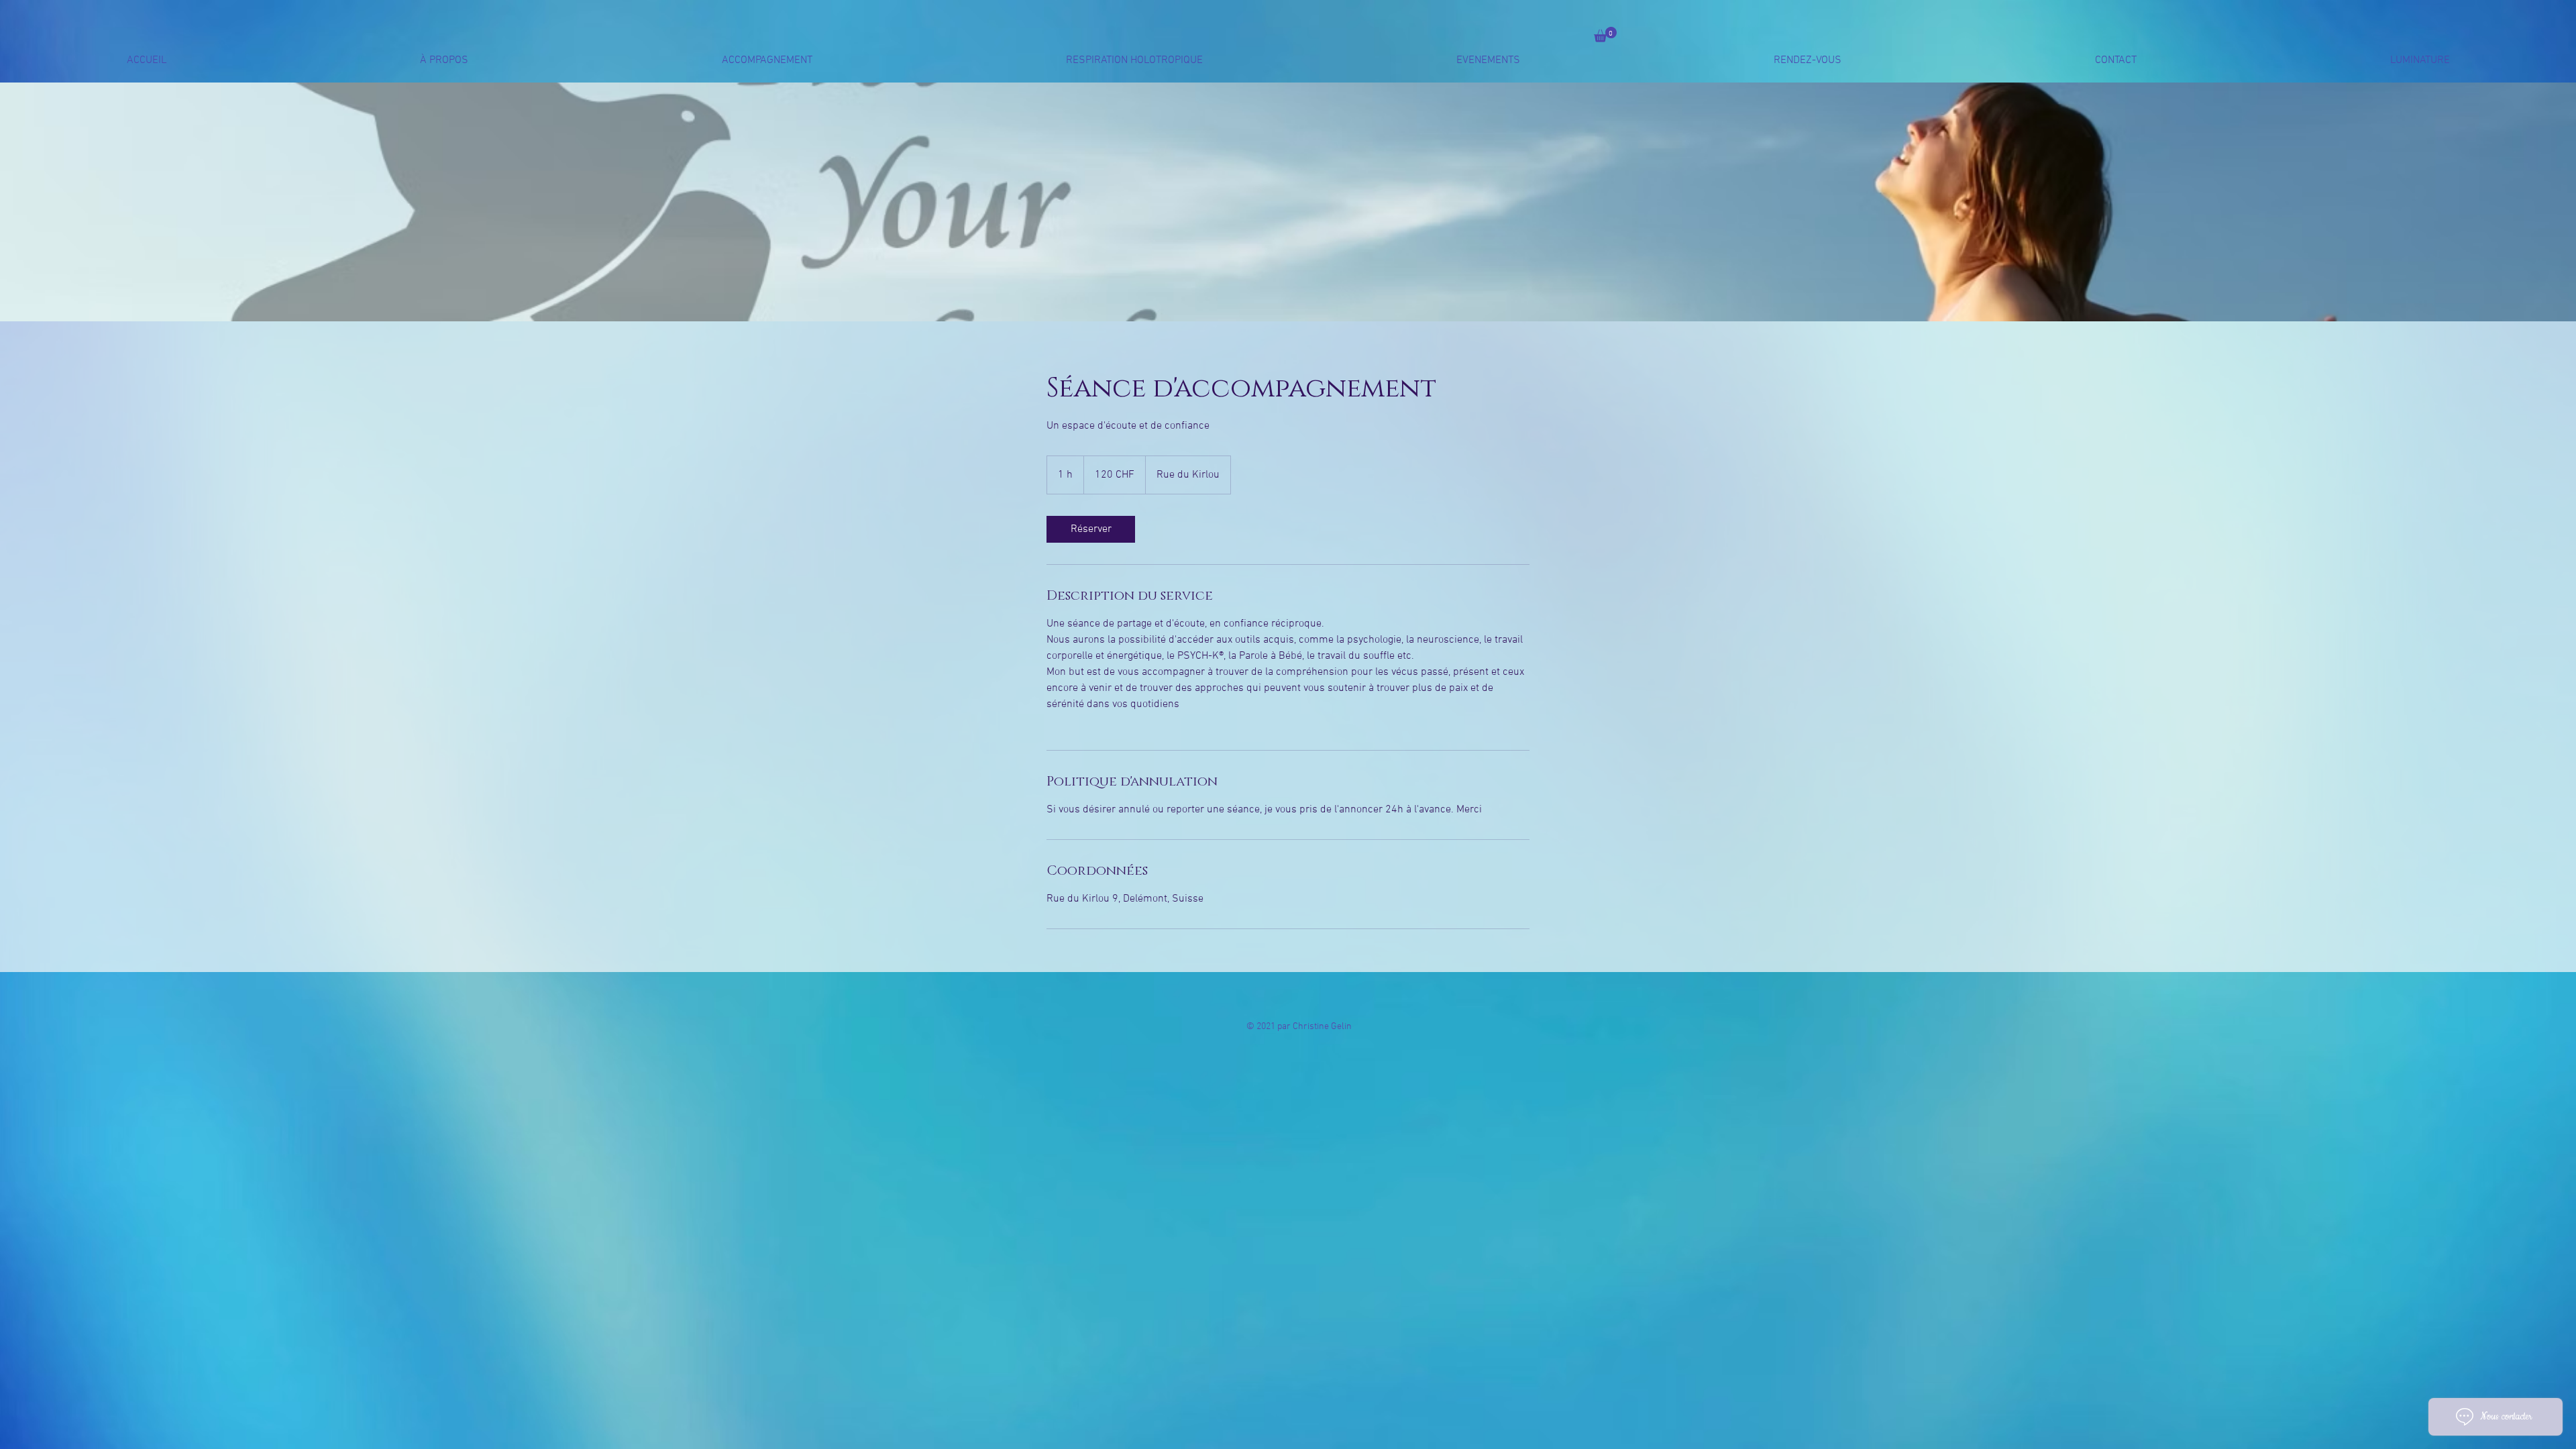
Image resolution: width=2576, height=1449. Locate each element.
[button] (1605, 35)
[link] (1091, 529)
